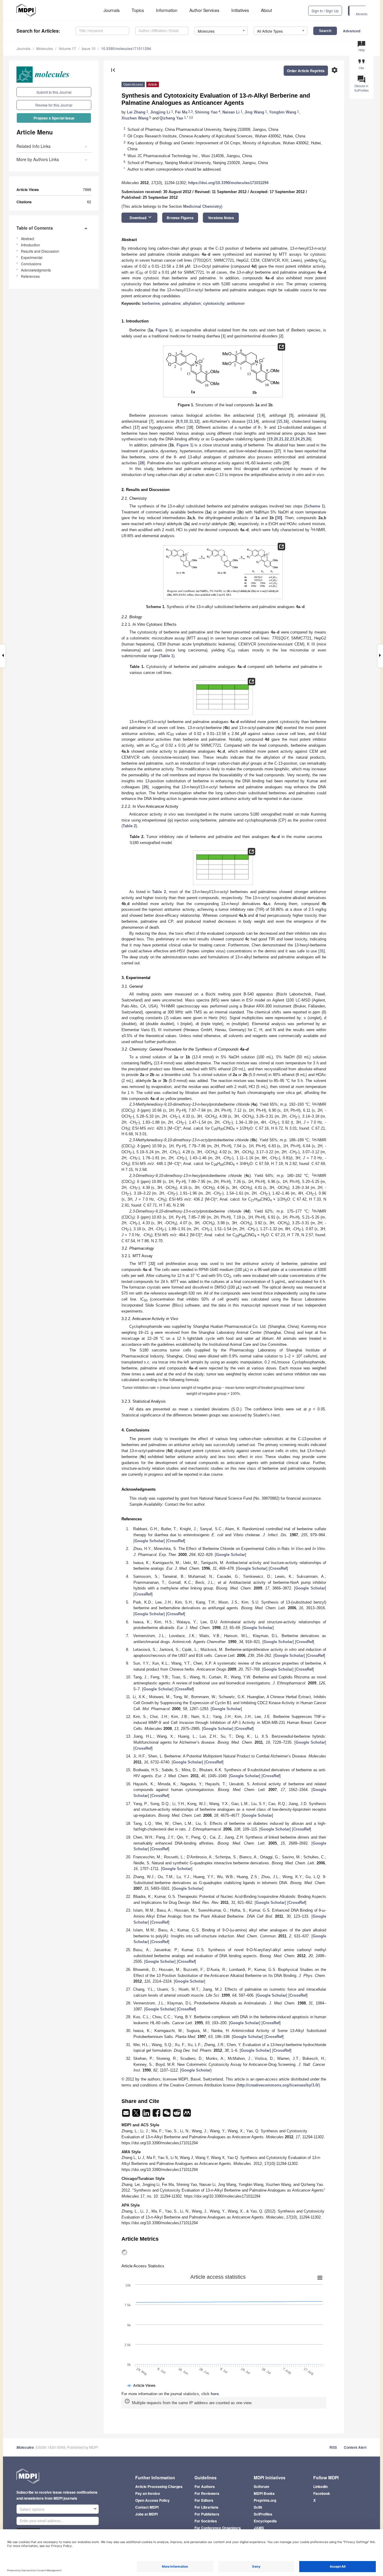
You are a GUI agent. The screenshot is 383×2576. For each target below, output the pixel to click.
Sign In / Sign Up (325, 11)
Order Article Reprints (306, 71)
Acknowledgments (36, 270)
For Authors (205, 2486)
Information (167, 10)
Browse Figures (180, 218)
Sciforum (262, 2486)
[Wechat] (167, 2115)
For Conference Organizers (218, 2528)
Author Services (204, 10)
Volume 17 (67, 48)
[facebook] (157, 2115)
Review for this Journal (54, 105)
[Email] (127, 2115)
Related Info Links (34, 146)
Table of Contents (35, 228)
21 (281, 439)
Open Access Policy (152, 2500)
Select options (32, 2509)
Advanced (352, 31)
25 (303, 439)
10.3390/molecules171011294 (126, 48)
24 (297, 439)
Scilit (258, 2507)
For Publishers (207, 2514)
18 (190, 427)
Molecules (45, 48)
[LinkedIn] (147, 2115)
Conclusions (31, 264)
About (266, 10)
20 (276, 439)
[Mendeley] (187, 2115)
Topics (138, 10)
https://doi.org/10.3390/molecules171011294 (228, 183)
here (215, 2394)
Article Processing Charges (159, 2486)
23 (292, 439)
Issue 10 (89, 48)
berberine (151, 303)
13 (250, 421)
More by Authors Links (38, 159)
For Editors (204, 2500)
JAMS (259, 2528)
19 (270, 439)
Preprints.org (265, 2500)
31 (322, 951)
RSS (333, 2447)
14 (256, 421)
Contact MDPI (147, 2507)
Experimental (32, 257)
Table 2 (129, 826)
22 (287, 439)
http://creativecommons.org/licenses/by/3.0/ (278, 2085)
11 (191, 421)
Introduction (31, 245)
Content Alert (355, 2447)
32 (152, 1264)
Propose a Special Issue (54, 118)
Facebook (322, 2493)
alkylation (192, 303)
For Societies (206, 2521)
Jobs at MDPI (146, 2514)
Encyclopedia (265, 2521)
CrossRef (176, 1541)
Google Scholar (149, 1541)
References (30, 276)
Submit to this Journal (54, 92)
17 (136, 427)
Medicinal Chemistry (202, 206)
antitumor (236, 303)
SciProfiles (263, 2514)
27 (278, 451)
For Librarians (206, 2507)
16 (285, 421)
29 (286, 463)
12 (196, 421)
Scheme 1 (314, 506)
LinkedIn (320, 2486)
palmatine (171, 303)
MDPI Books (264, 2493)
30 (279, 518)
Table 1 (167, 656)
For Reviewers (207, 2493)
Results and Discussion (40, 251)
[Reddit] (177, 2115)
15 (280, 421)
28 (142, 463)
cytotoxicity (214, 303)
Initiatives (240, 10)
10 (186, 421)
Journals (112, 10)
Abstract (28, 238)
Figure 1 (163, 330)
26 (308, 439)
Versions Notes (221, 218)
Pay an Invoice (148, 2493)
